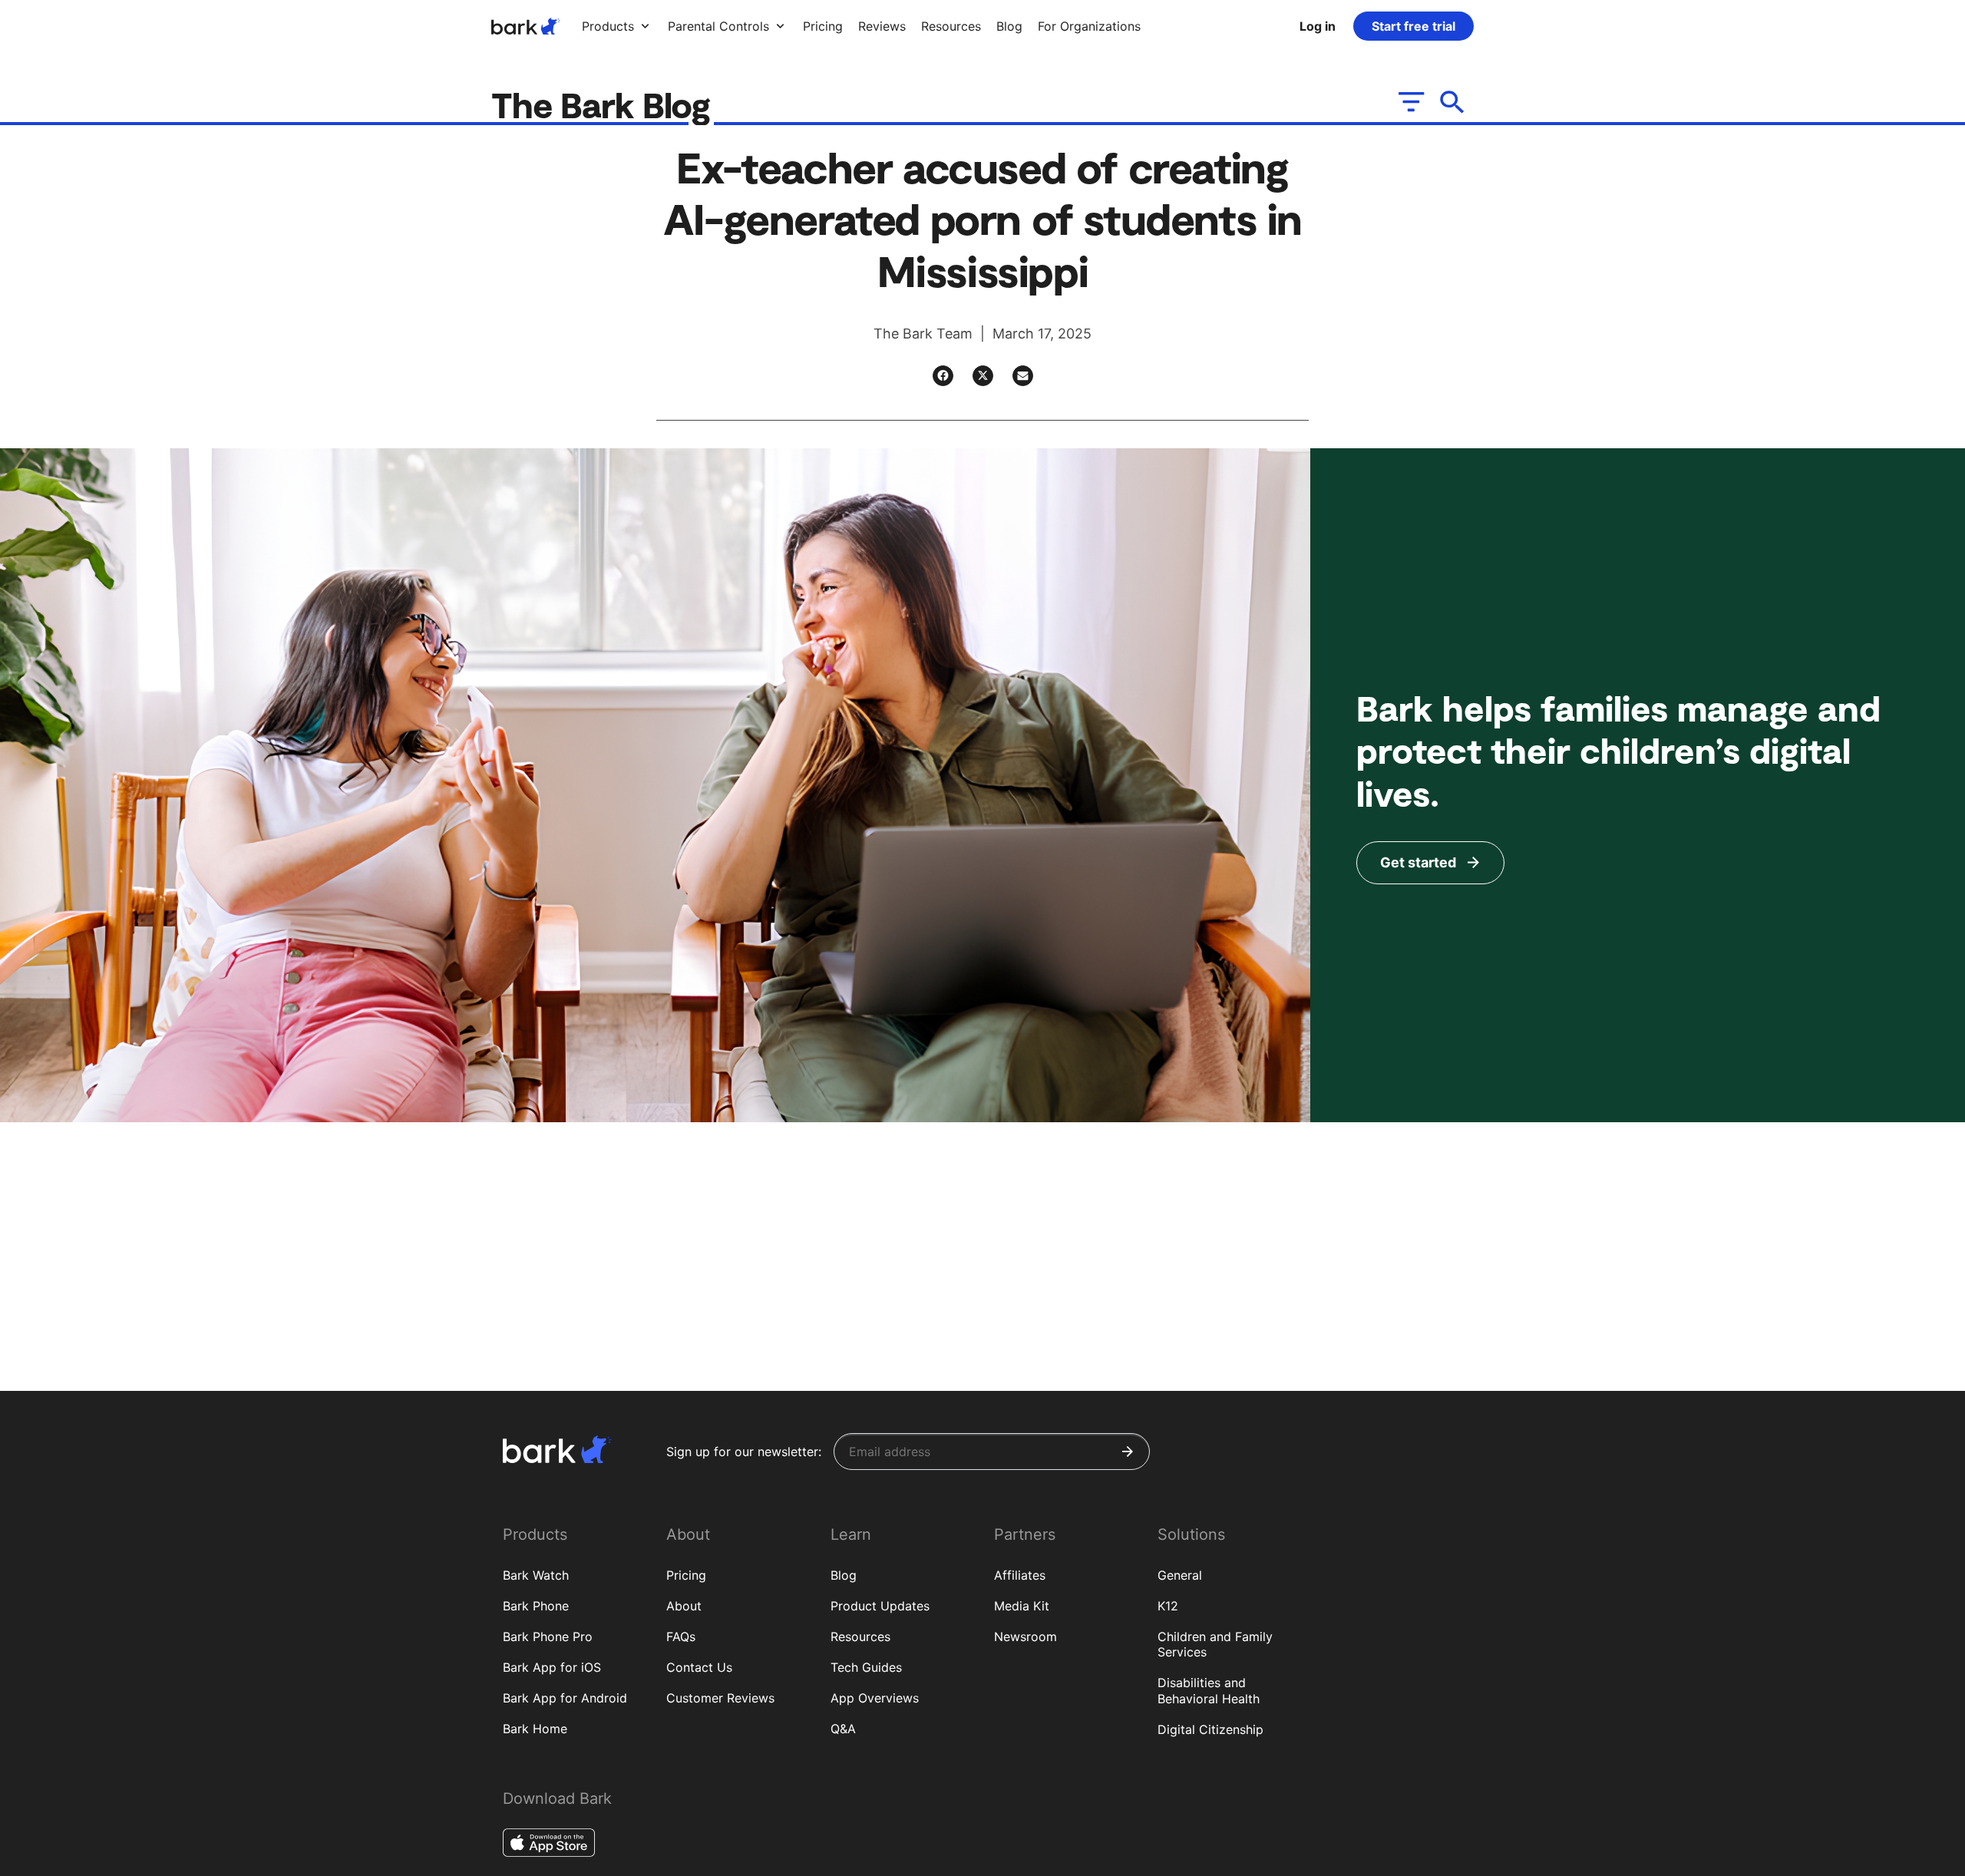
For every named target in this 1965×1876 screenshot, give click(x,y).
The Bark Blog (605, 104)
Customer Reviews (720, 1698)
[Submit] (1128, 1452)
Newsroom (1025, 1637)
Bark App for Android (565, 1698)
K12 (1168, 1606)
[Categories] (1410, 102)
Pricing (686, 1575)
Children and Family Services (1215, 1645)
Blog (844, 1575)
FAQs (681, 1637)
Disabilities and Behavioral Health (1209, 1691)
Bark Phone (536, 1606)
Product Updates (880, 1606)
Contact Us (699, 1667)
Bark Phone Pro (548, 1637)
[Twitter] (983, 376)
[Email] (1023, 376)
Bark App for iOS (552, 1667)
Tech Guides (866, 1667)
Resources (860, 1637)
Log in (1318, 26)
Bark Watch (536, 1575)
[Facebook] (943, 376)
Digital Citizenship (1210, 1729)
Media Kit (1022, 1606)
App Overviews (875, 1698)
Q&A (843, 1729)
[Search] (1453, 102)
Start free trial (1413, 26)
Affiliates (1020, 1575)
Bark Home (535, 1729)
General (1180, 1575)
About (684, 1606)
